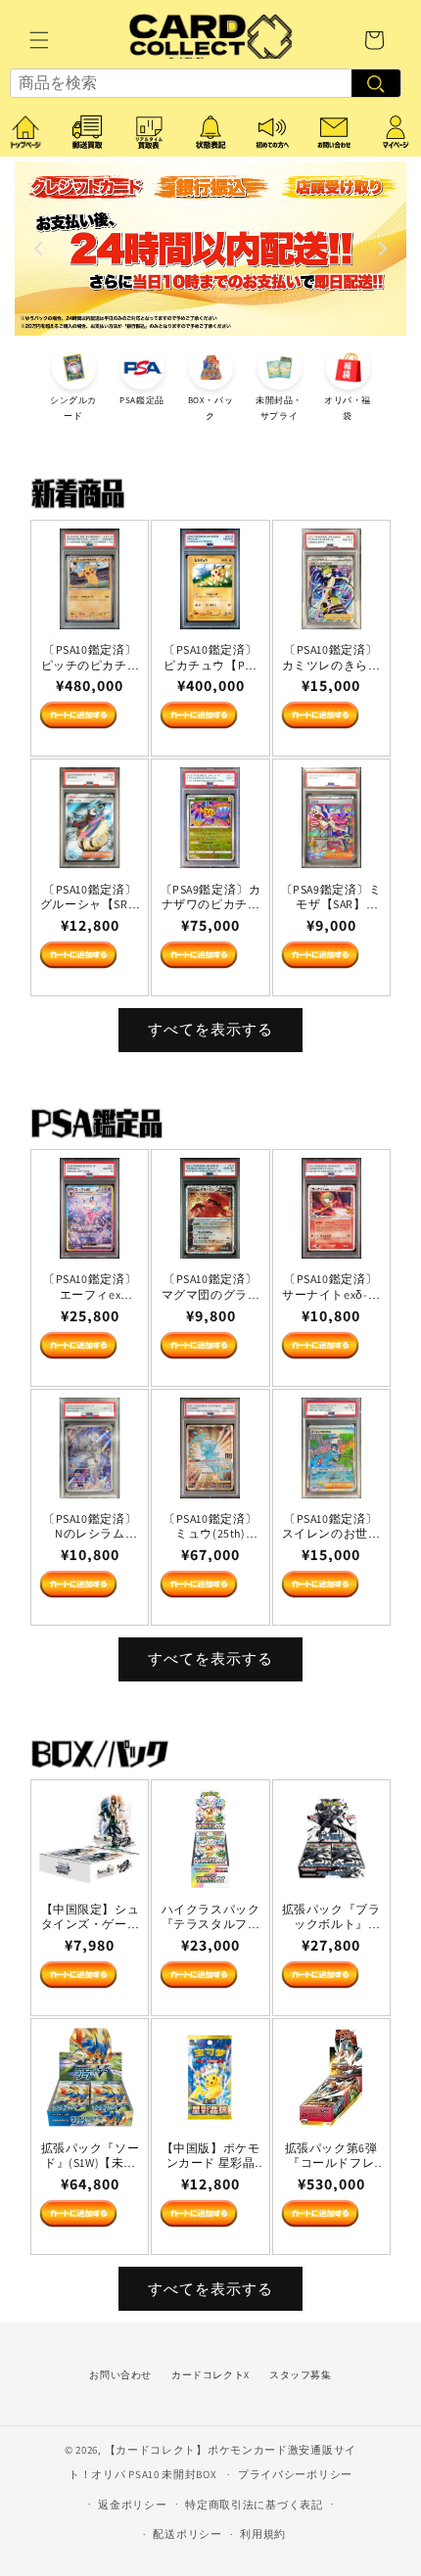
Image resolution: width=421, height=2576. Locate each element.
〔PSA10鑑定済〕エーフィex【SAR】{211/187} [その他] (90, 1287)
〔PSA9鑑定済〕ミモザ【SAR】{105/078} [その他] (331, 897)
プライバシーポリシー (295, 2474)
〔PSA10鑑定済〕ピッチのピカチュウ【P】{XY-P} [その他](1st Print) (91, 657)
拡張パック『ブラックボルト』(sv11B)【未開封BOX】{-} (331, 1917)
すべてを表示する (210, 1029)
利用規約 (263, 2534)
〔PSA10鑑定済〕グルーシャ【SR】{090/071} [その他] (90, 897)
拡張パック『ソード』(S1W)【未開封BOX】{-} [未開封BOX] (91, 2156)
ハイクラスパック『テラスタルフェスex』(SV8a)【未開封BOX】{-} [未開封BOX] (211, 1917)
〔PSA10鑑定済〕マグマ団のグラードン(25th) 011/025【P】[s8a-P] (210, 1287)
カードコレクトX (210, 2375)
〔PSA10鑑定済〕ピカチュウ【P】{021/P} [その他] (210, 657)
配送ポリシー (187, 2534)
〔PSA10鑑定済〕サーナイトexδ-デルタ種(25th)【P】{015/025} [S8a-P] (331, 1287)
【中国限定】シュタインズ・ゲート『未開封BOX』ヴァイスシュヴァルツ (91, 1917)
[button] (39, 40)
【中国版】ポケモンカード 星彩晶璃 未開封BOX (211, 2156)
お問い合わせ (120, 2375)
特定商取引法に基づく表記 (254, 2505)
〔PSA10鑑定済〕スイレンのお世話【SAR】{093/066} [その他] (331, 1526)
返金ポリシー (132, 2505)
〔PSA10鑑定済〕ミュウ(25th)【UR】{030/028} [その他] (210, 1526)
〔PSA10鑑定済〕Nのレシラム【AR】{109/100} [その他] (90, 1526)
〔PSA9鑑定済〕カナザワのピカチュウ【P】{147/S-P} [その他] (210, 897)
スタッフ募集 (301, 2375)
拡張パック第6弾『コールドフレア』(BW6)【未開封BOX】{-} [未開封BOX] (331, 2156)
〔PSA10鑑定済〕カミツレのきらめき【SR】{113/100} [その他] (331, 657)
